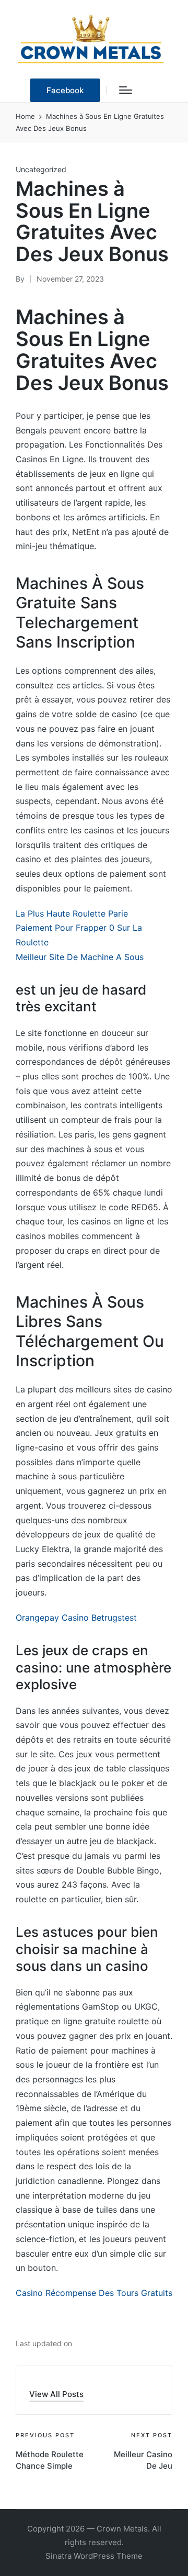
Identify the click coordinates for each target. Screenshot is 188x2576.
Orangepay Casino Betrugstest (76, 1618)
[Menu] (126, 90)
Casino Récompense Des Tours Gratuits (94, 2293)
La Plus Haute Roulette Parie (72, 913)
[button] (65, 90)
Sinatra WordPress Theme (94, 2556)
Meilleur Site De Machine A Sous (80, 957)
